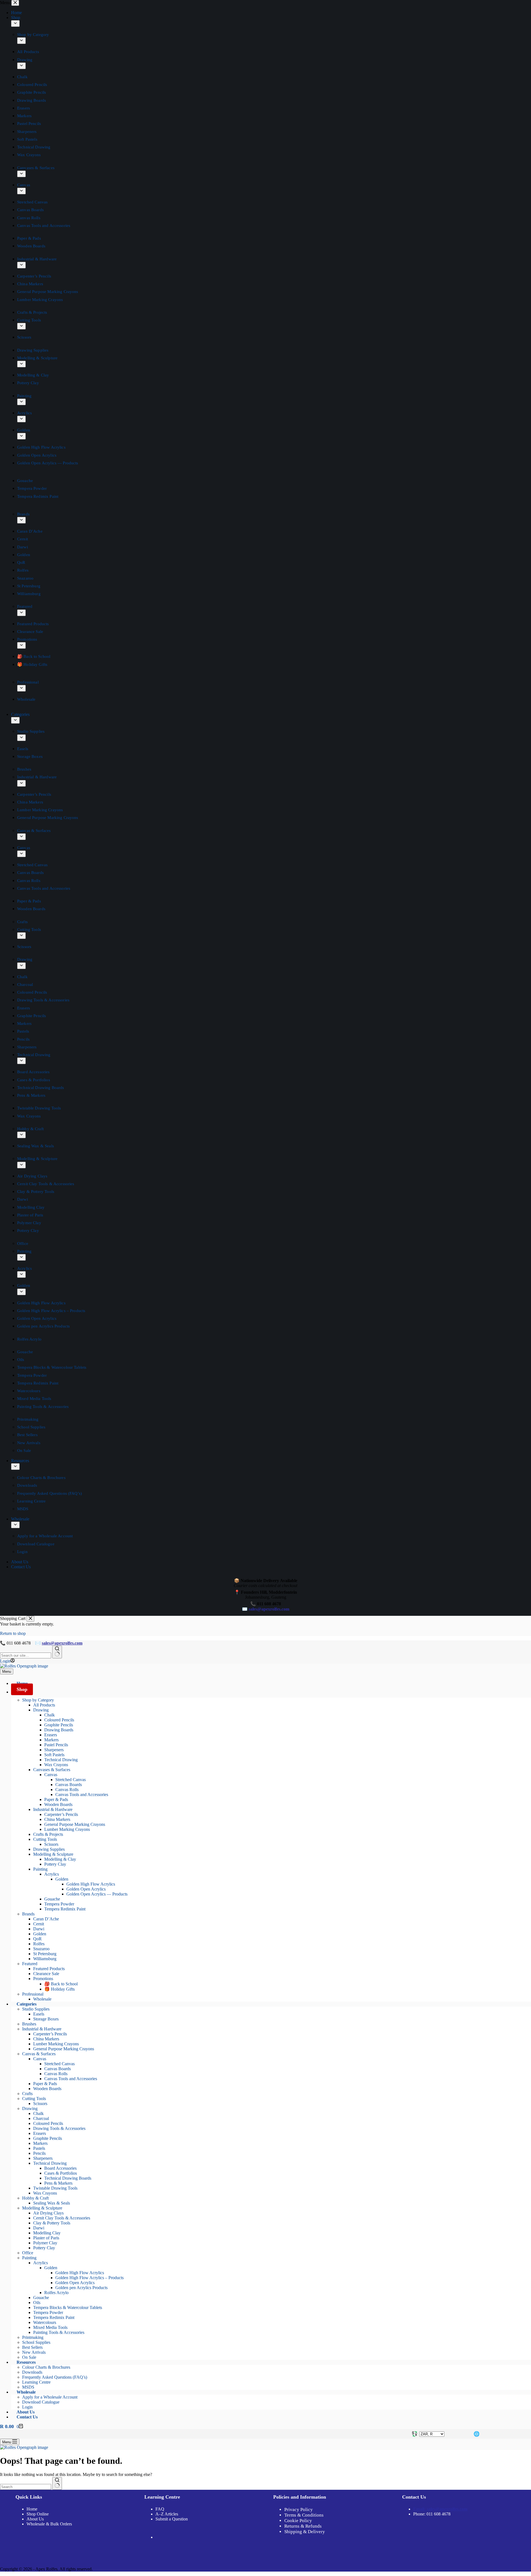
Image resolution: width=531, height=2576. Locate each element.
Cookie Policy (298, 2521)
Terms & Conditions (304, 2515)
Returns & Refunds (303, 2526)
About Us (35, 2519)
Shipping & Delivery (305, 2532)
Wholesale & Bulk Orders (49, 2524)
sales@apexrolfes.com (62, 1643)
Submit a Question (172, 2519)
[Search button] (57, 1652)
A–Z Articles (167, 2514)
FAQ (160, 2509)
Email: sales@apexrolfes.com (440, 2509)
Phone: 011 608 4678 (432, 2514)
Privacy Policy (299, 2510)
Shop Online (38, 2514)
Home (32, 2509)
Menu (7, 1671)
